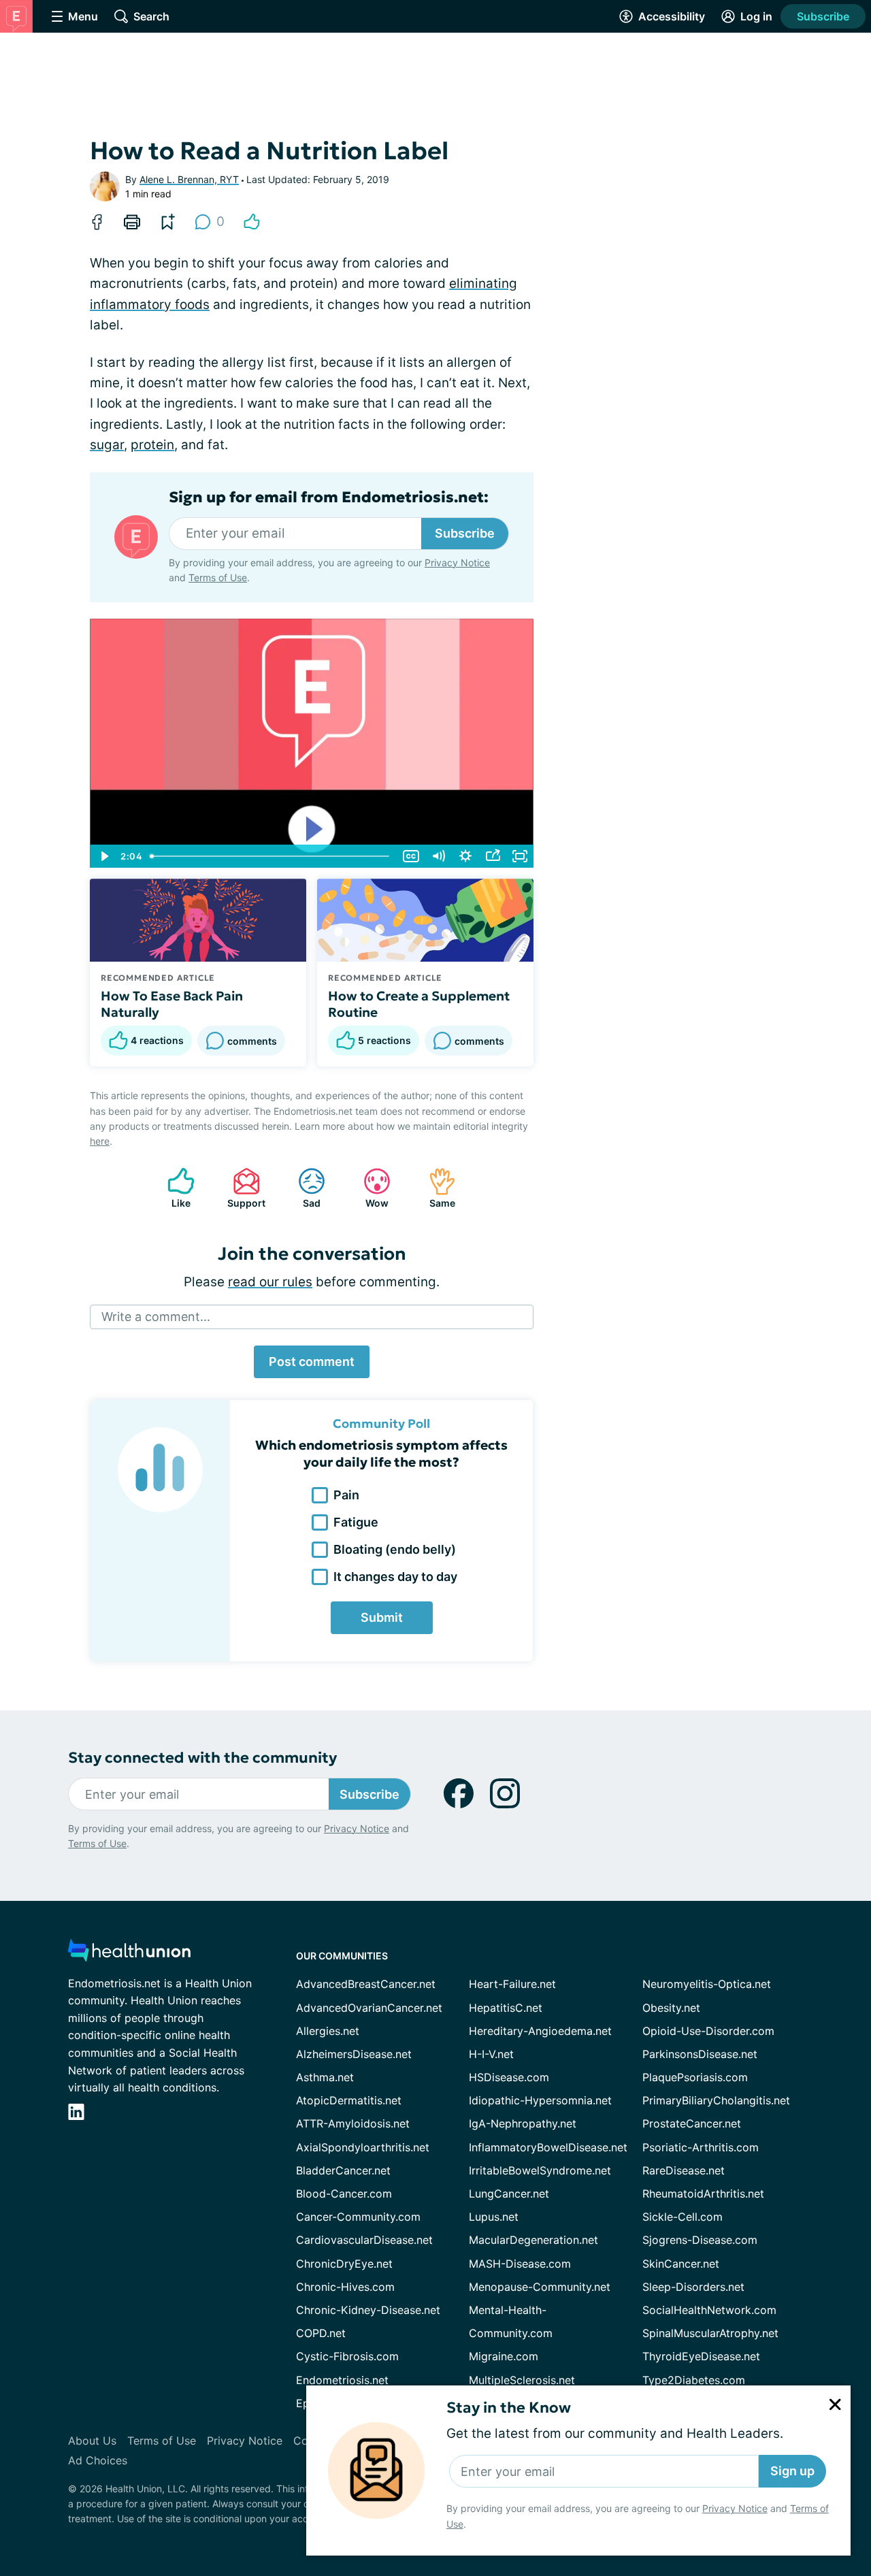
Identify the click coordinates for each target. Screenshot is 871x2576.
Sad (302, 1188)
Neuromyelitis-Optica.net (707, 1984)
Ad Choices (98, 2460)
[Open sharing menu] (493, 856)
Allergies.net (328, 2031)
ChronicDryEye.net (344, 2264)
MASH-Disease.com (520, 2264)
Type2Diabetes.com (694, 2380)
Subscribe (823, 16)
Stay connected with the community (202, 1758)
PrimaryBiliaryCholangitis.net (716, 2100)
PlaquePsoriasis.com (695, 2077)
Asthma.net (325, 2077)
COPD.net (321, 2333)
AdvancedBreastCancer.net (366, 1984)
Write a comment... (156, 1317)
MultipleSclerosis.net (522, 2380)
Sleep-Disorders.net (693, 2287)
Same (435, 1188)
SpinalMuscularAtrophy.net (710, 2333)
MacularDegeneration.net (533, 2240)
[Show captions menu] (411, 856)
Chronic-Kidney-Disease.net (368, 2310)
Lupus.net (494, 2217)
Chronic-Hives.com (345, 2287)
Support (242, 1188)
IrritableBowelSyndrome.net (540, 2170)
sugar (107, 445)
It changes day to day (395, 1577)
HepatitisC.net (506, 2008)
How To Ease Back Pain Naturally (172, 1004)
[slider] (271, 856)
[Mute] (438, 856)
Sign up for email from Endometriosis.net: (329, 498)
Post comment (312, 1362)
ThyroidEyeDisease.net (701, 2356)
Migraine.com (504, 2356)
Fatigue (356, 1522)
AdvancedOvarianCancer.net (369, 2008)
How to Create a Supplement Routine (419, 1004)
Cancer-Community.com (358, 2217)
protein (152, 445)
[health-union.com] (129, 1954)
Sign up (792, 2471)
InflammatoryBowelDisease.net (548, 2147)
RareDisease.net (684, 2170)
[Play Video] (103, 856)
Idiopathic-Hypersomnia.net (540, 2100)
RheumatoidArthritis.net (703, 2194)
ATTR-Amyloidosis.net (353, 2123)
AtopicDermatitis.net (349, 2100)
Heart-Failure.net (512, 1984)
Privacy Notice (735, 2508)
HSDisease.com (509, 2077)
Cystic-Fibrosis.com (347, 2356)
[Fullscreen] (520, 856)
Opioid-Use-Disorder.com (708, 2031)
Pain (346, 1495)
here (100, 1141)
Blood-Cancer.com (344, 2194)
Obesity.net (671, 2008)
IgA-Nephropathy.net (523, 2123)
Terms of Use (218, 577)
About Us (92, 2441)
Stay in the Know (509, 2408)
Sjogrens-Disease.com (700, 2240)
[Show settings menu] (465, 856)
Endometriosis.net (342, 2380)
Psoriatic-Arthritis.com (701, 2147)
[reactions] (252, 222)
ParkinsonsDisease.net (700, 2054)
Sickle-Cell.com (683, 2217)
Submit (382, 1617)
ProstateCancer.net (692, 2123)
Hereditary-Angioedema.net (540, 2031)
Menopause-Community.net (540, 2287)
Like (172, 1188)
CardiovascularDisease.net (364, 2240)
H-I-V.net (491, 2054)
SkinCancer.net (681, 2264)
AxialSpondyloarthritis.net (363, 2147)
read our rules (270, 1282)
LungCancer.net (509, 2194)
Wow (369, 1188)
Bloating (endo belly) (395, 1549)
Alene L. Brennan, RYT (189, 179)
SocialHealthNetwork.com (709, 2310)
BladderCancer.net (343, 2170)
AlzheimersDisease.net (354, 2054)
